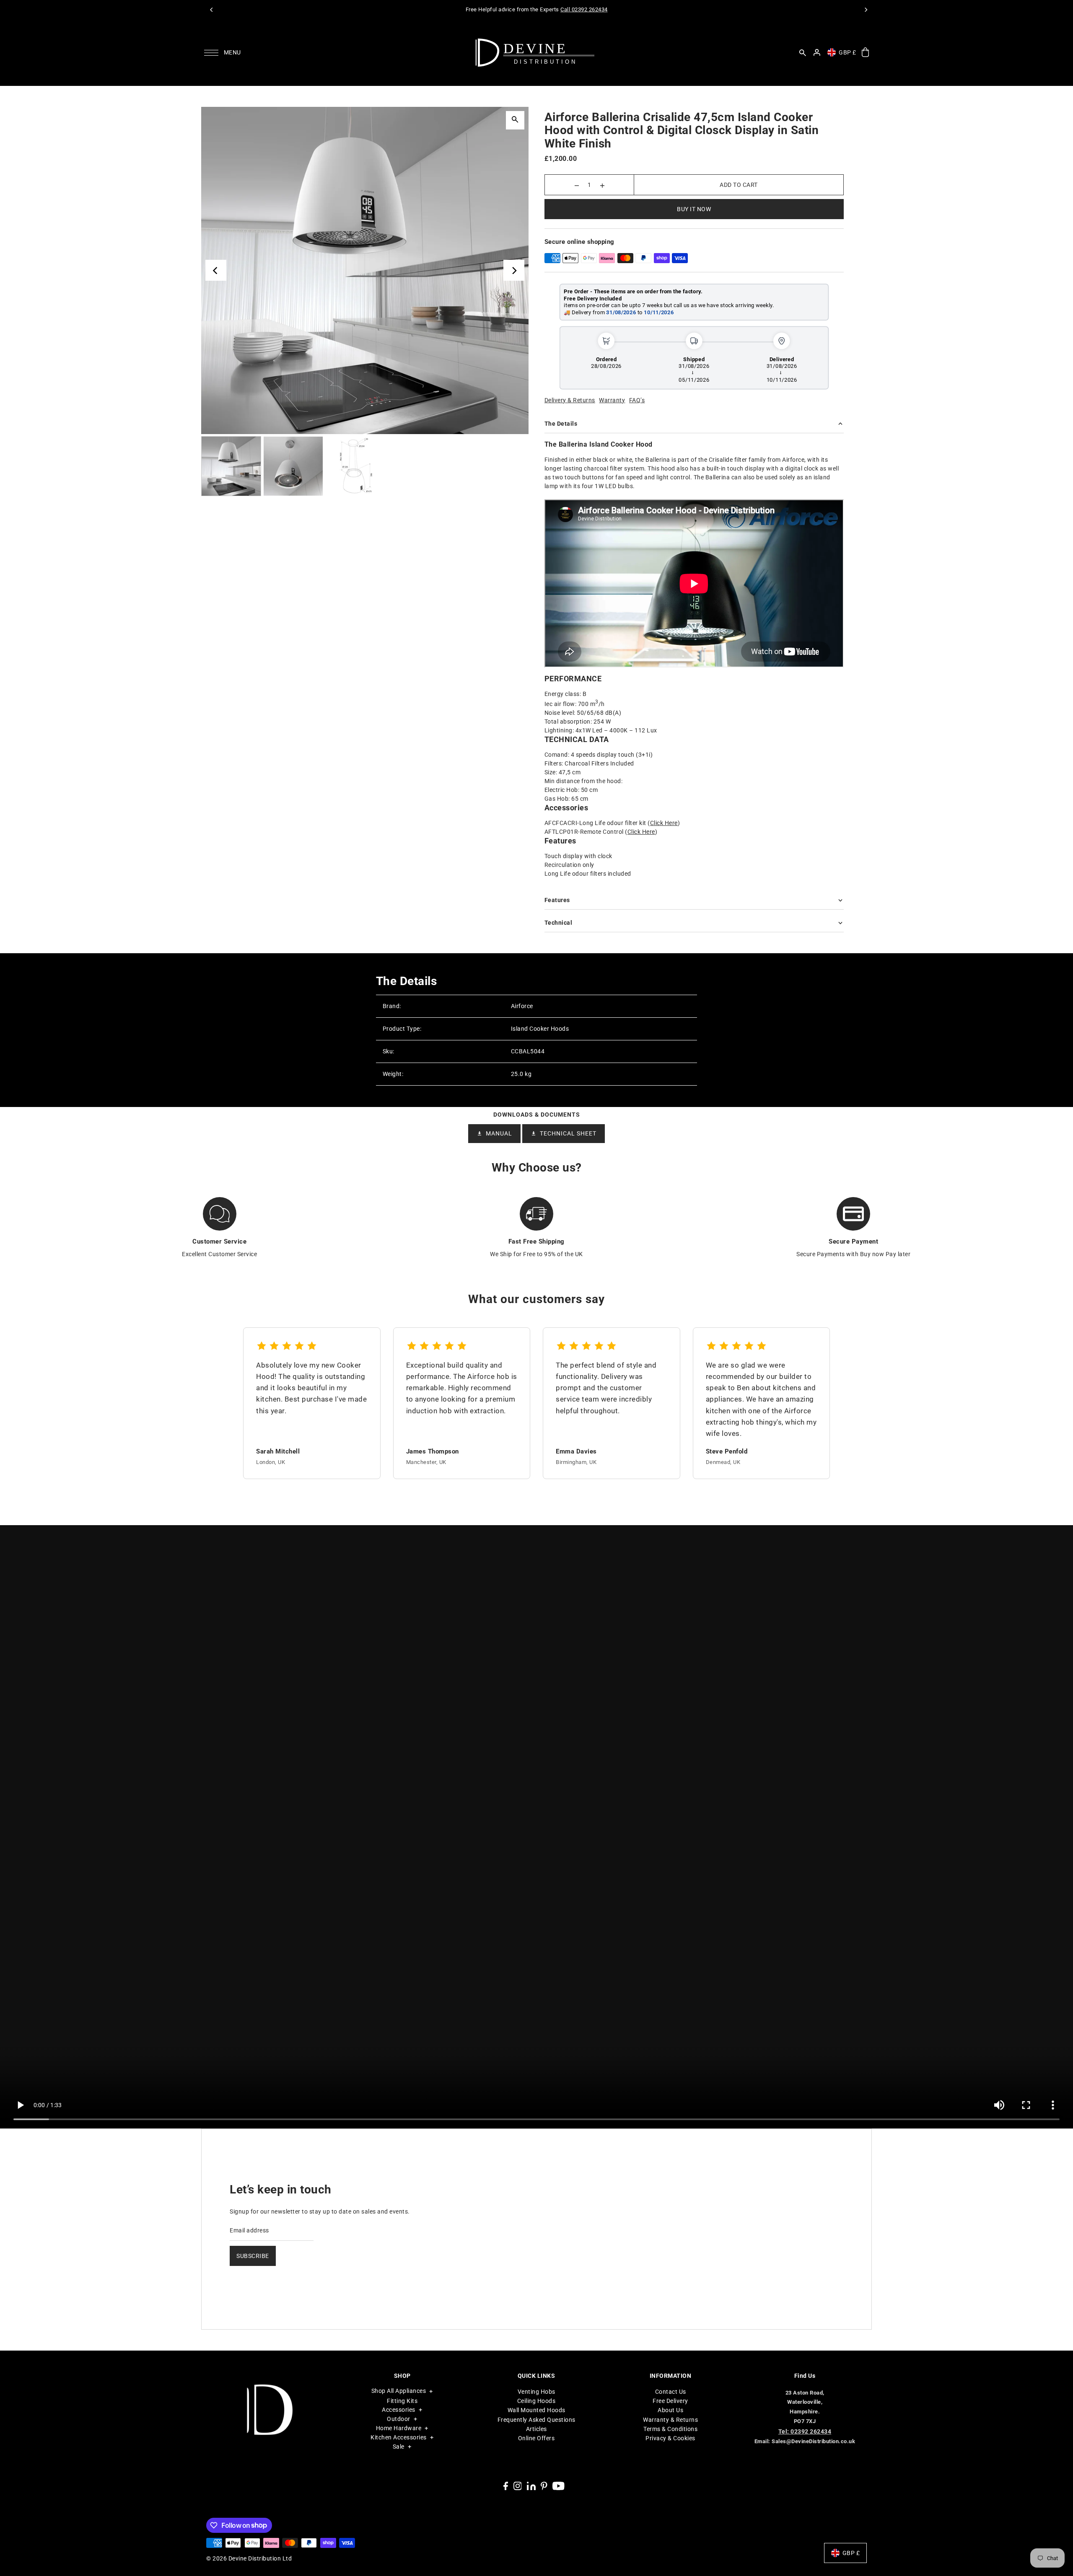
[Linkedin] (531, 2486)
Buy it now (694, 209)
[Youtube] (559, 2486)
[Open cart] (865, 53)
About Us (670, 2410)
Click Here (664, 823)
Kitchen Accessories (399, 2437)
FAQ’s (637, 400)
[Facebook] (506, 2486)
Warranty (612, 400)
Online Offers (536, 2438)
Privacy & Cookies (670, 2438)
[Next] (866, 10)
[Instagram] (518, 2486)
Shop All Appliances (399, 2391)
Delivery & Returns (570, 400)
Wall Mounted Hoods (536, 2410)
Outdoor (399, 2419)
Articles (536, 2429)
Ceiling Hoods (536, 2401)
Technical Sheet (568, 1133)
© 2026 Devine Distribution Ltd (249, 2558)
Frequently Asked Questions (536, 2420)
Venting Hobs (536, 2392)
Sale (399, 2447)
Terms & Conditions (670, 2429)
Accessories (399, 2410)
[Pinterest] (544, 2486)
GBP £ (848, 52)
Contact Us (671, 2392)
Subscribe (253, 2256)
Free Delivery (670, 2401)
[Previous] (212, 10)
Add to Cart (739, 185)
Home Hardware (399, 2428)
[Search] (803, 52)
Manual (499, 1133)
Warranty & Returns (670, 2420)
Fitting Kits (402, 2401)
